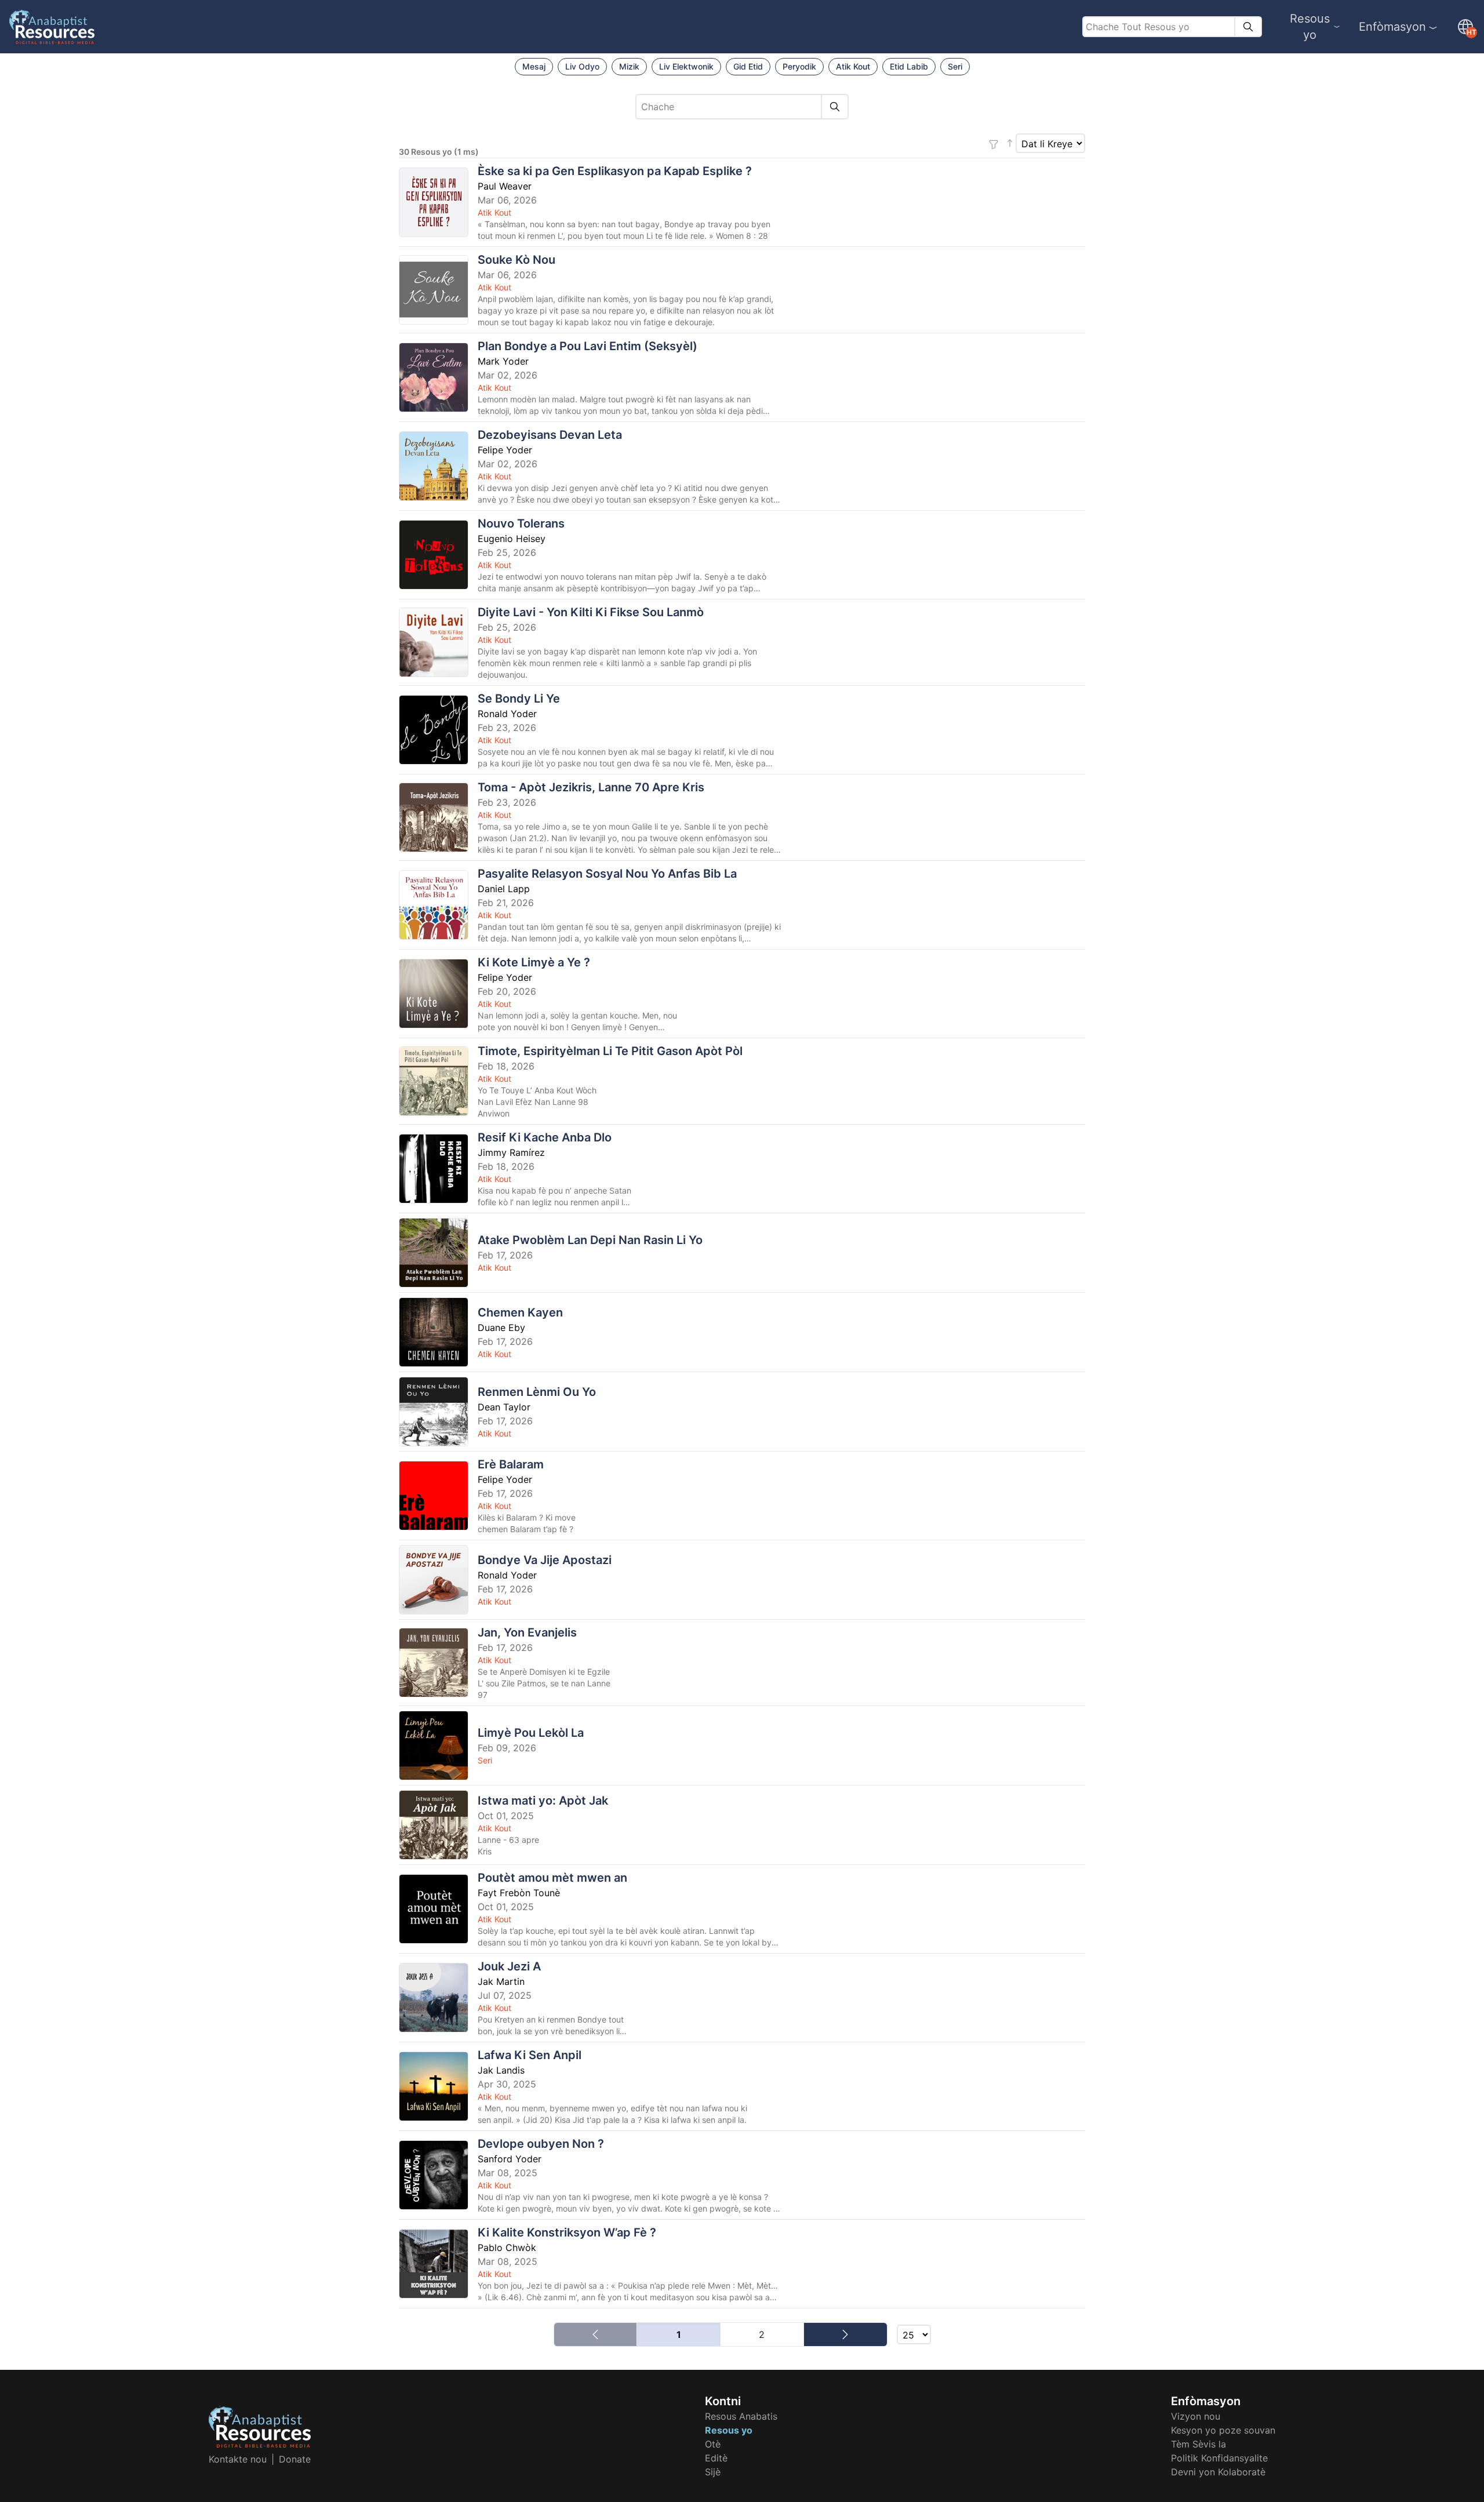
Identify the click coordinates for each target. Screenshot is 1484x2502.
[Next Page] (845, 2334)
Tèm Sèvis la (1199, 2444)
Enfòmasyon (1392, 27)
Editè (716, 2458)
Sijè (713, 2472)
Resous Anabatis (741, 2416)
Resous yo (1310, 27)
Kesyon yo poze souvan (1223, 2430)
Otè (713, 2444)
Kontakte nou (238, 2459)
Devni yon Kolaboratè (1218, 2472)
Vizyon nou (1196, 2416)
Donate (295, 2459)
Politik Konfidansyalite (1219, 2458)
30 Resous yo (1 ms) (439, 152)
